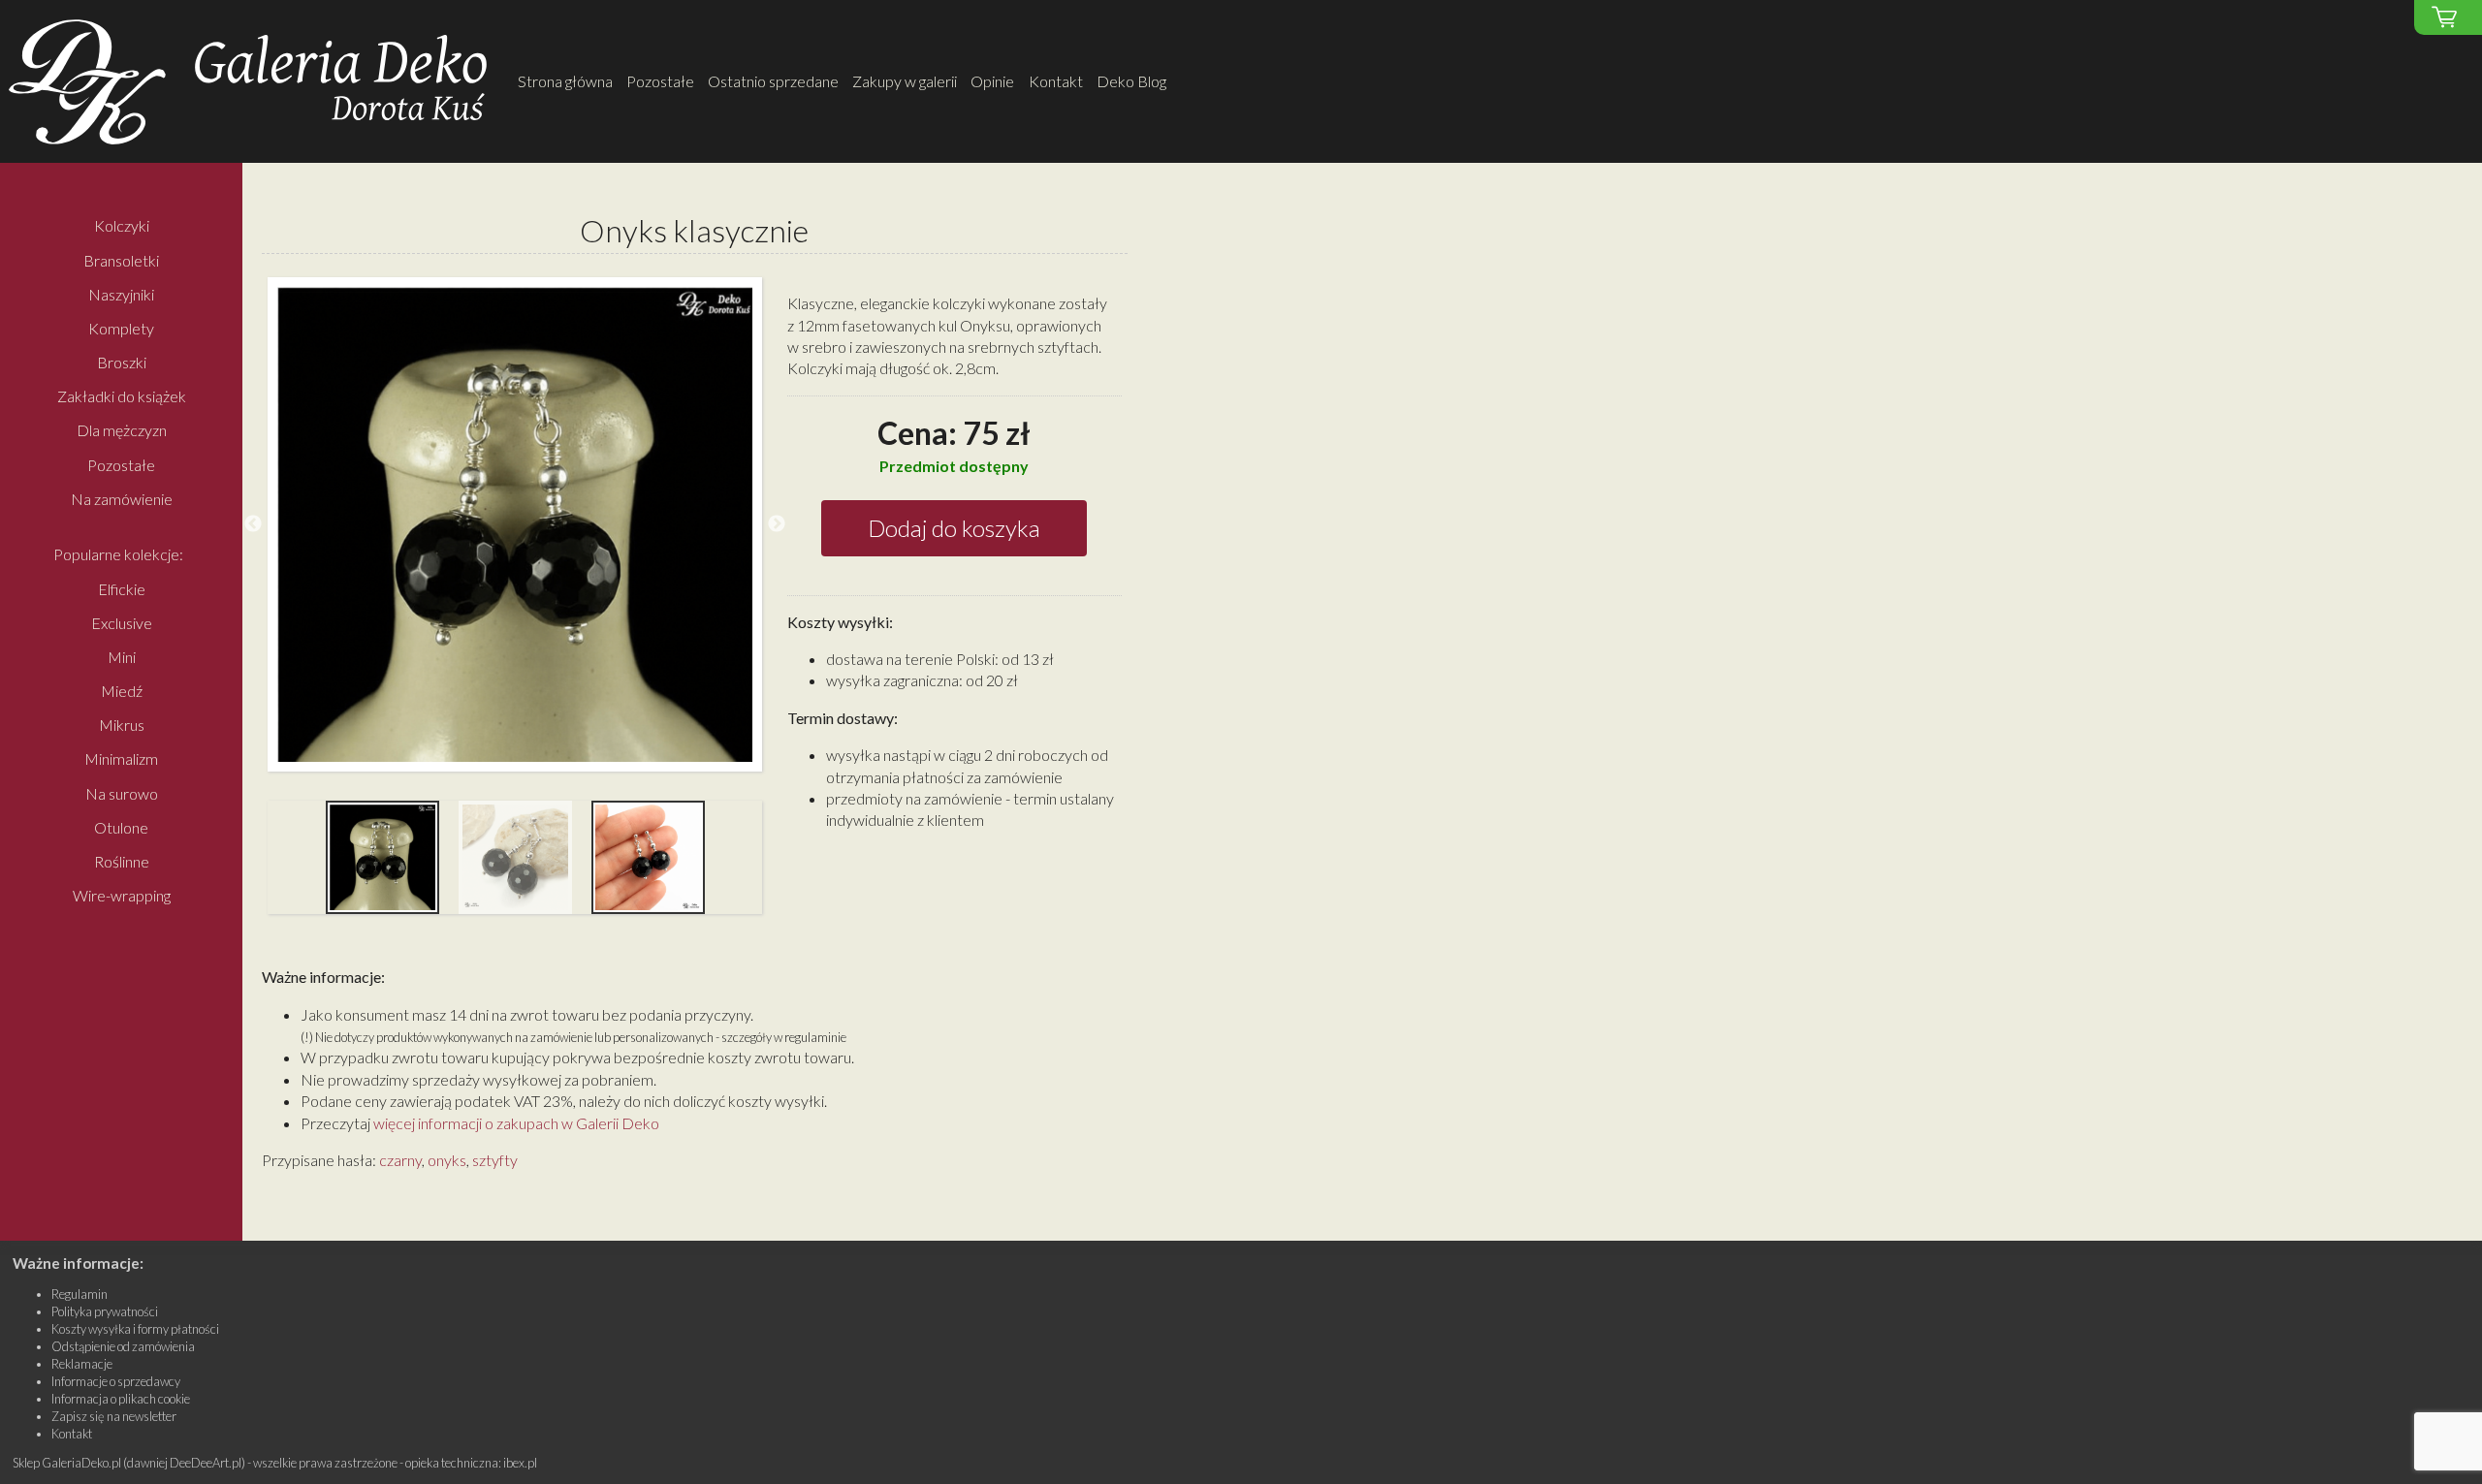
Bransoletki (121, 260)
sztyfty (495, 1160)
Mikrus (122, 726)
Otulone (121, 827)
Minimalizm (121, 759)
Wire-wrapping (122, 895)
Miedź (122, 691)
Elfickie (122, 589)
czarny (400, 1160)
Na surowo (122, 793)
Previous (253, 524)
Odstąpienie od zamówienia (123, 1346)
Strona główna (565, 81)
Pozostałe (660, 81)
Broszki (122, 362)
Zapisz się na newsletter (114, 1416)
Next (777, 524)
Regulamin (80, 1294)
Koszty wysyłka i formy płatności (135, 1329)
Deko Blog (1131, 81)
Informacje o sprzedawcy (116, 1381)
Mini (122, 657)
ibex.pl (520, 1463)
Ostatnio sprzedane (773, 81)
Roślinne (122, 861)
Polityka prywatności (105, 1311)
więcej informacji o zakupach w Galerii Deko (516, 1123)
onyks (447, 1160)
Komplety (121, 328)
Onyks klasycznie (694, 230)
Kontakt (1056, 81)
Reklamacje (82, 1364)
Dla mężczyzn (122, 431)
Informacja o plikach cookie (121, 1399)
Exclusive (122, 623)
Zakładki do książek (122, 397)
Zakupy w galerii (905, 81)
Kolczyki (122, 226)
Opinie (992, 81)
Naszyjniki (121, 294)
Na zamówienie (122, 499)
